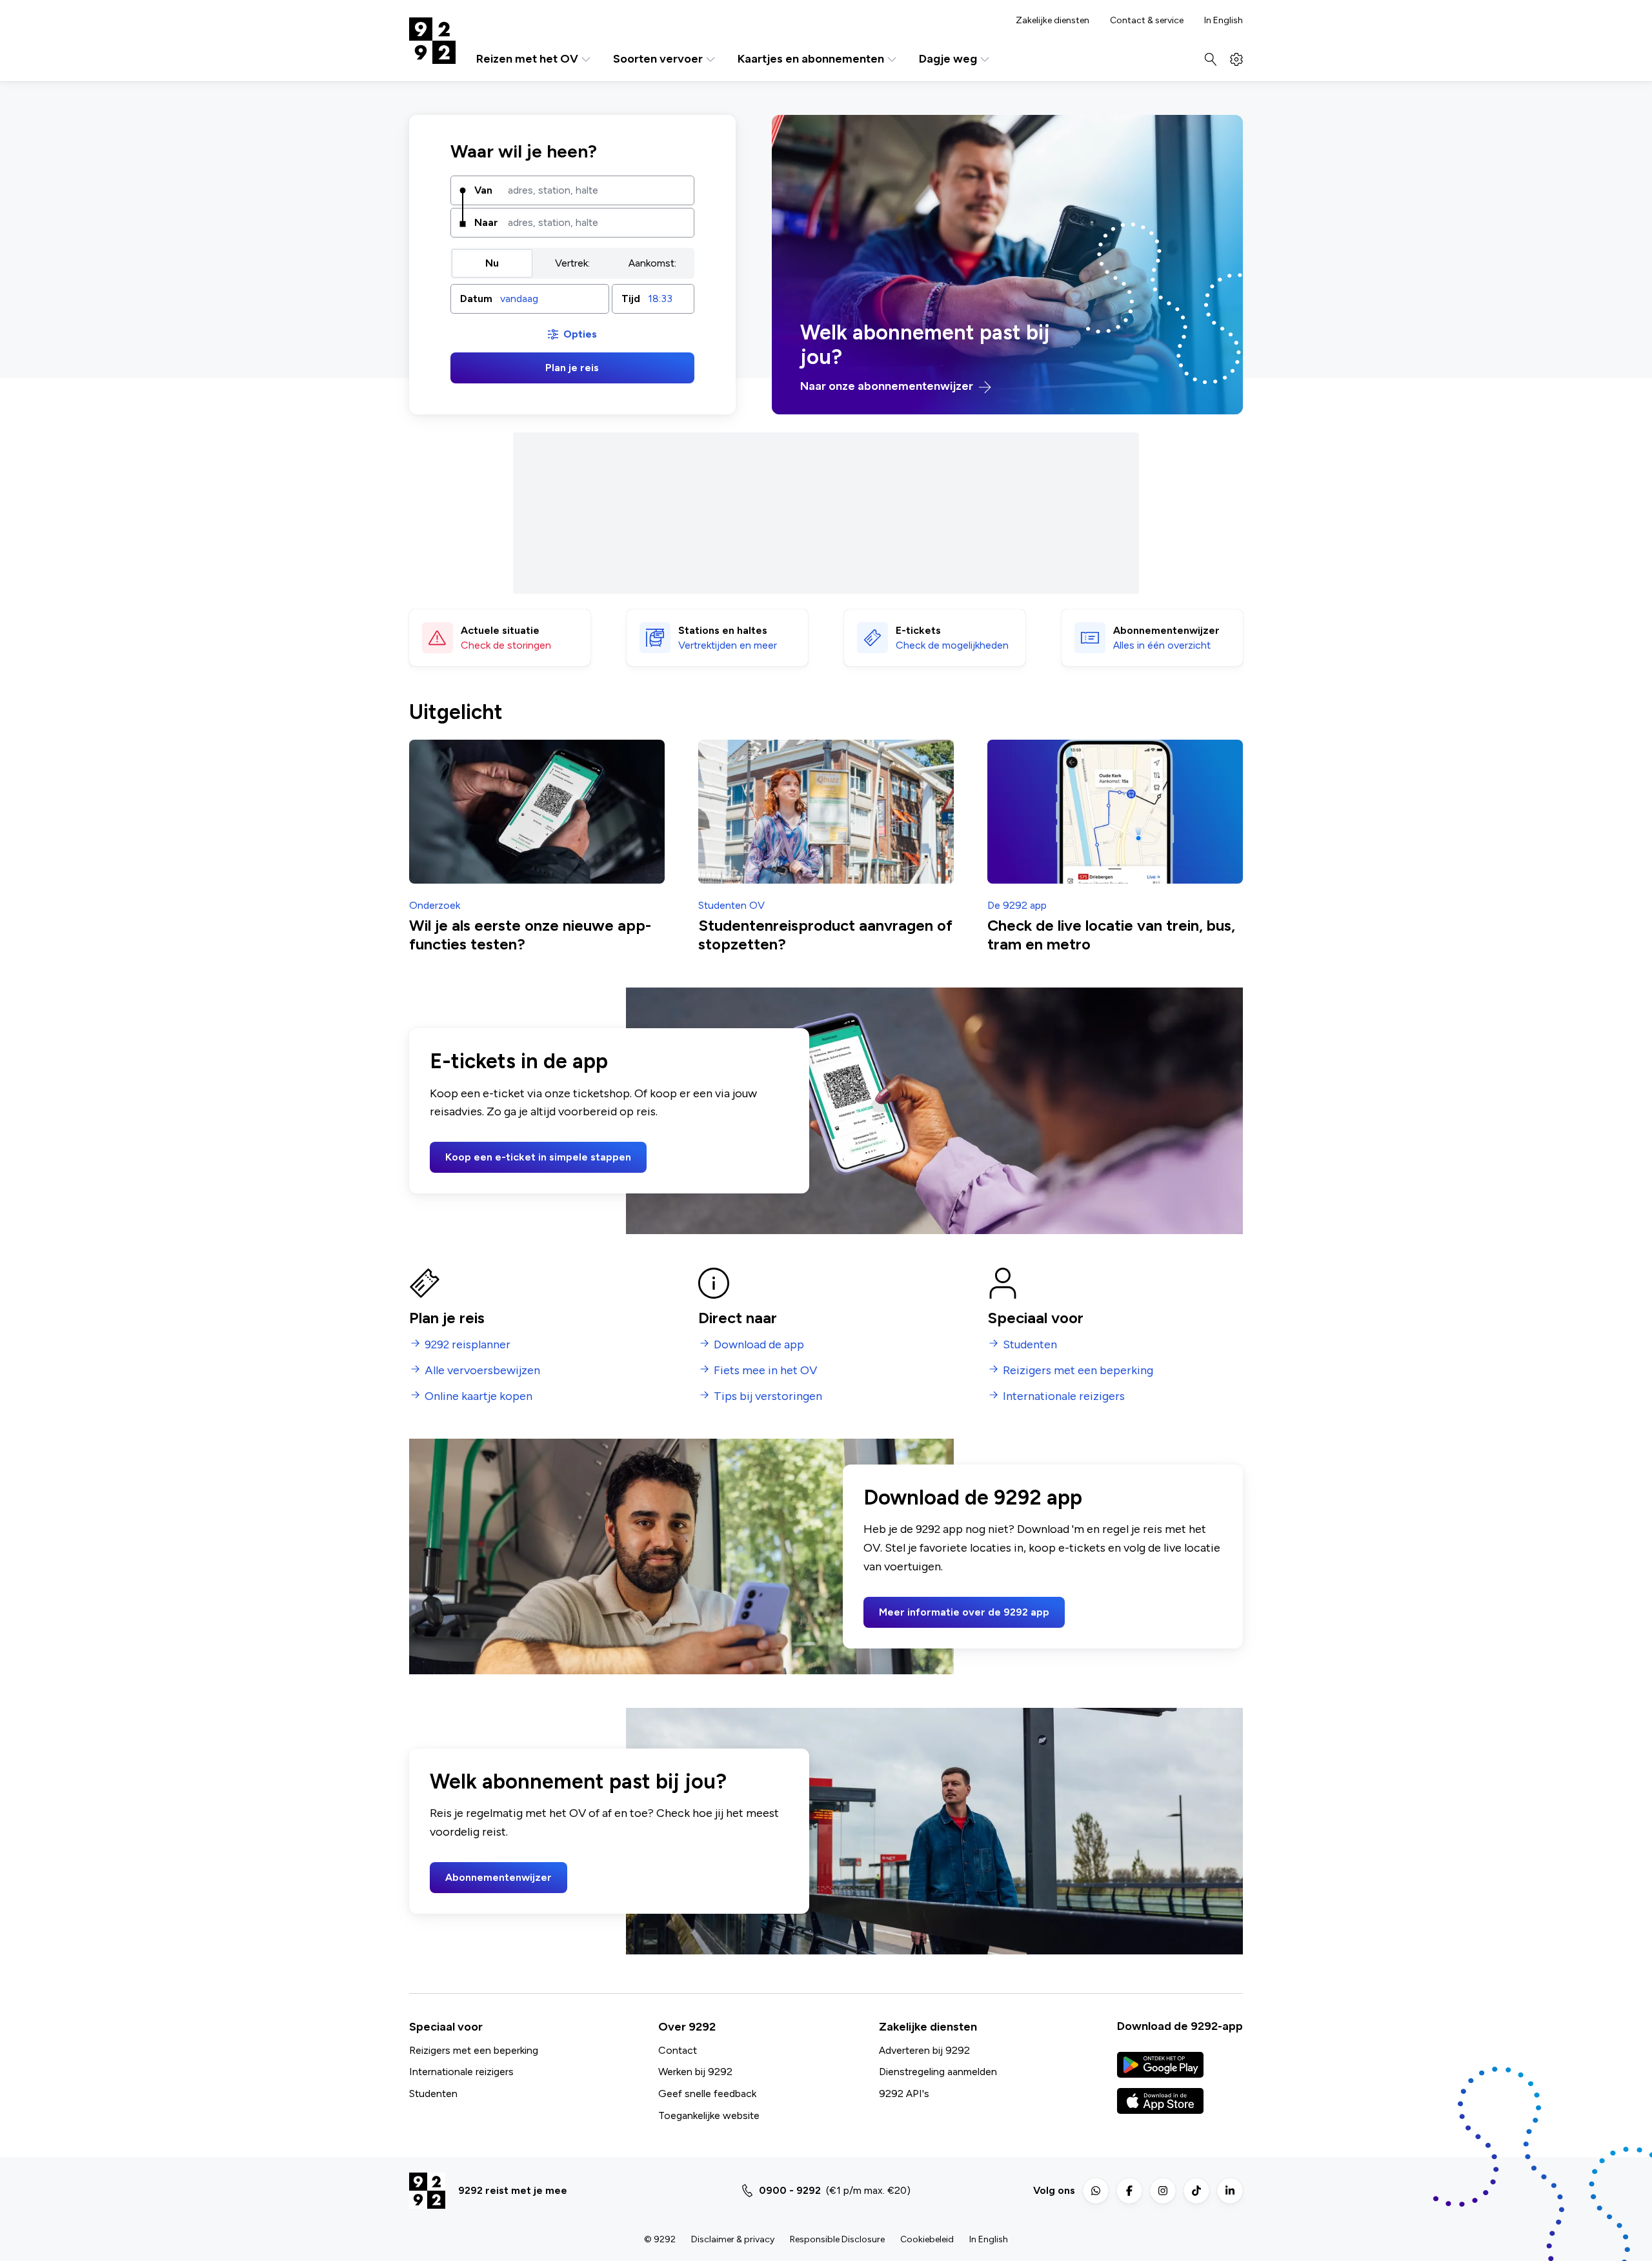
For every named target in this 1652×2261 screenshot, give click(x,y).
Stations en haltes (723, 630)
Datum (476, 299)
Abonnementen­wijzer (1166, 630)
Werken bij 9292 (695, 2072)
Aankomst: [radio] (652, 263)
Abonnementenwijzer (499, 1877)
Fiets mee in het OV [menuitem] (765, 1371)
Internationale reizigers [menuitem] (1064, 1396)
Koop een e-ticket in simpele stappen (538, 1157)
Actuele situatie (500, 630)
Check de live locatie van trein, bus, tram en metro (1111, 935)
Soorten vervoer (658, 59)
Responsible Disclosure (837, 2239)
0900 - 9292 (790, 2190)
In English (1224, 21)
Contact (678, 2050)
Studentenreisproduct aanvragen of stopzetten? (825, 935)
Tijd (631, 299)
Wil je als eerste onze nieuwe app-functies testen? (530, 935)
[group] (572, 263)
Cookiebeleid (927, 2239)
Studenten (433, 2094)
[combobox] (596, 190)
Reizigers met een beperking (474, 2050)
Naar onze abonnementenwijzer (888, 386)
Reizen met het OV (527, 59)
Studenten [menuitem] (1030, 1345)
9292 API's (904, 2094)
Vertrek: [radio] (572, 263)
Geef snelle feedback (707, 2094)
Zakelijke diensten (1053, 21)
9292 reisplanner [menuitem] (468, 1345)
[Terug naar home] (432, 41)
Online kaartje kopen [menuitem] (478, 1396)
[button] (530, 299)
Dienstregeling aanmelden (938, 2072)
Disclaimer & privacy (733, 2239)
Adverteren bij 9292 (924, 2050)
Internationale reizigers (461, 2072)
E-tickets (918, 630)
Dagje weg (948, 59)
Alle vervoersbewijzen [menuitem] (482, 1371)
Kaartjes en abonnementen (811, 59)
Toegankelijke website (709, 2115)
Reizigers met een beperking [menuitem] (1078, 1371)
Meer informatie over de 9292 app (964, 1612)
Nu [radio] (492, 263)
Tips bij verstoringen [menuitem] (768, 1396)
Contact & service (1147, 21)
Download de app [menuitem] (759, 1345)
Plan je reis (572, 368)
